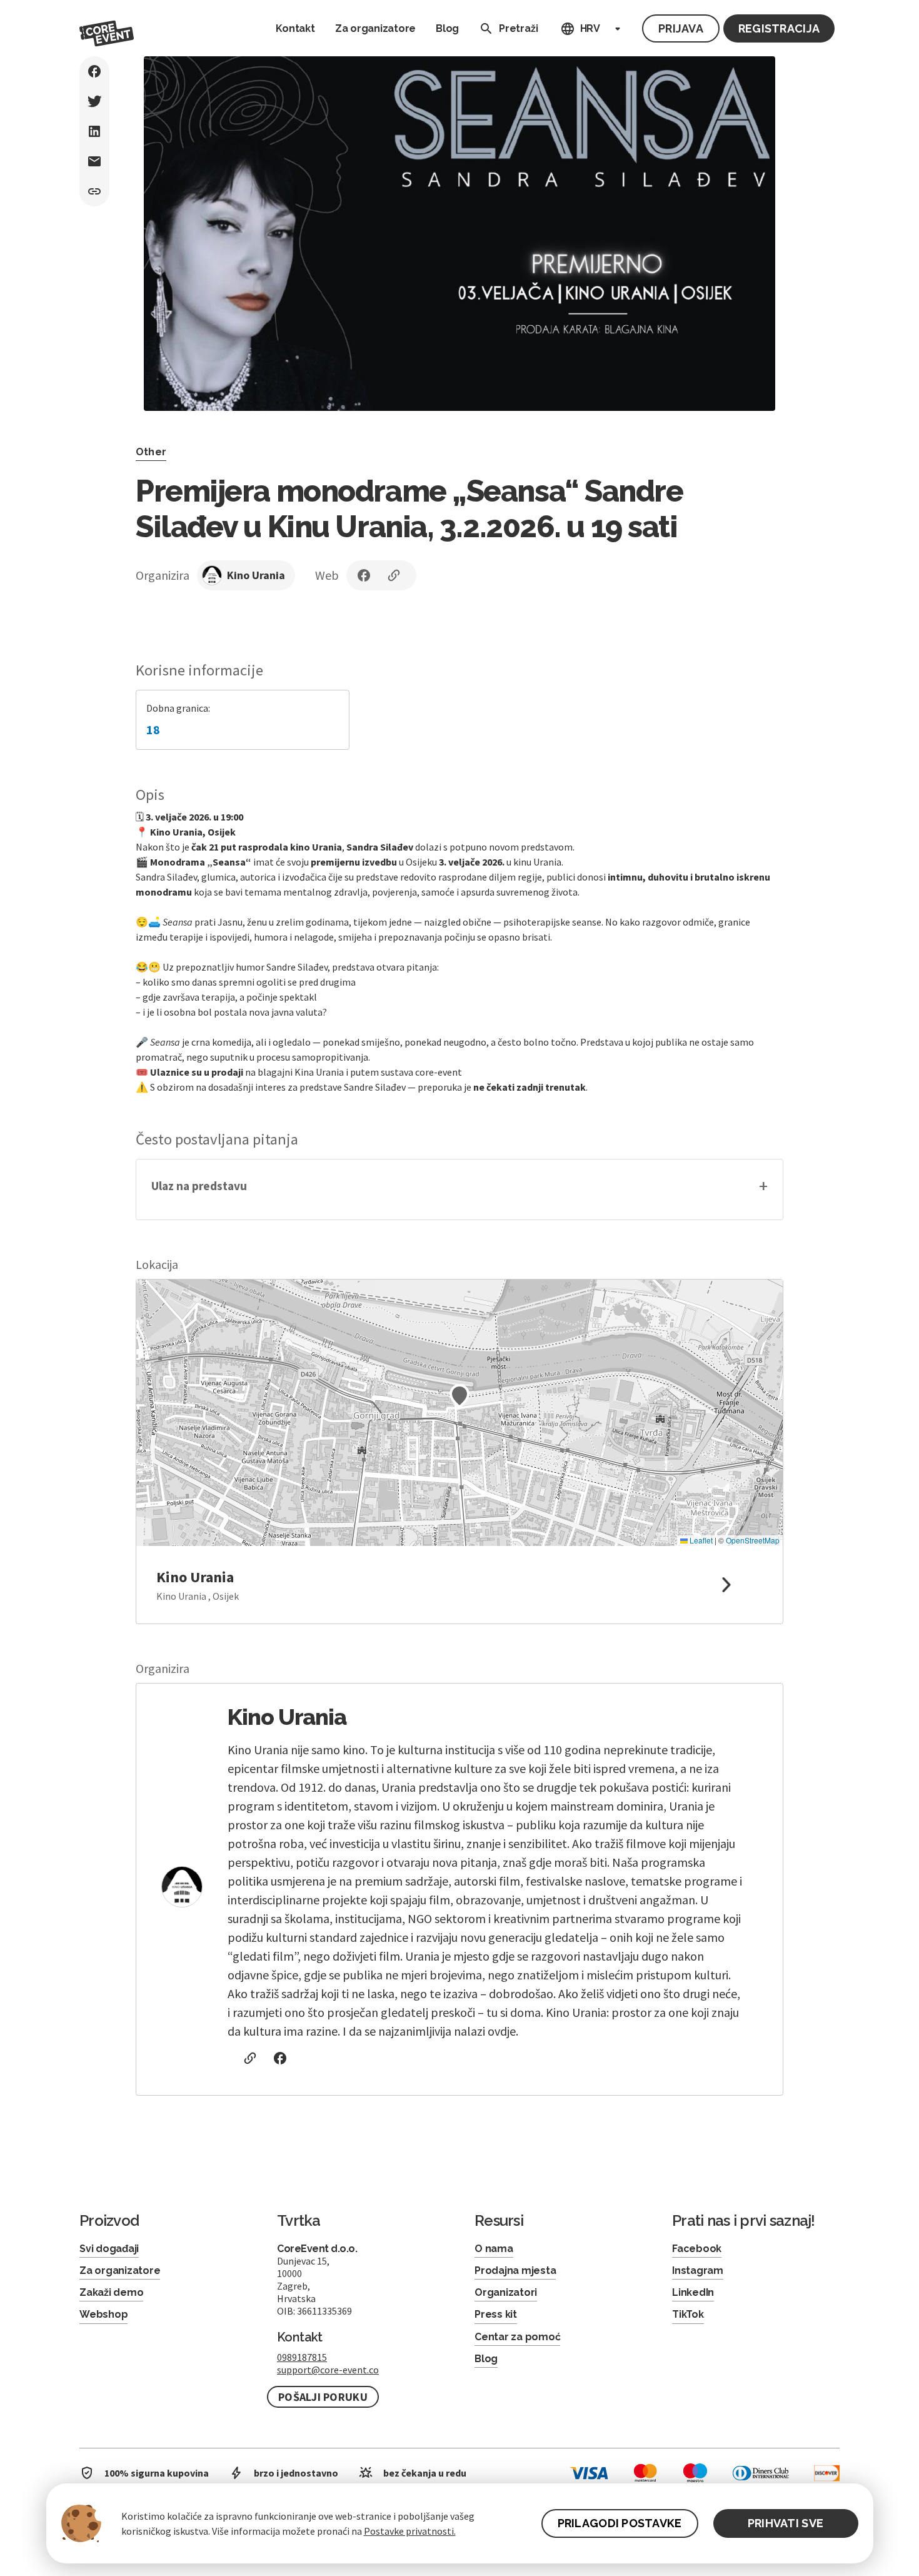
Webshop (103, 2314)
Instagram (698, 2270)
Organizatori (506, 2292)
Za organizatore (375, 28)
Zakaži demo (111, 2292)
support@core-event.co (328, 2370)
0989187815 (302, 2357)
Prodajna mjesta (515, 2270)
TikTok (688, 2314)
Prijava (681, 28)
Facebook (697, 2249)
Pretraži (518, 28)
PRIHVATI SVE (786, 2523)
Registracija (779, 28)
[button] (459, 1190)
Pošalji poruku (323, 2397)
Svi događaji (109, 2249)
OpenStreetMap (753, 1540)
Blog (447, 28)
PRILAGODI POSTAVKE (620, 2523)
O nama (494, 2249)
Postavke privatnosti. (410, 2531)
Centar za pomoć (517, 2337)
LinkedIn (693, 2292)
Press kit (496, 2314)
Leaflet (700, 1540)
